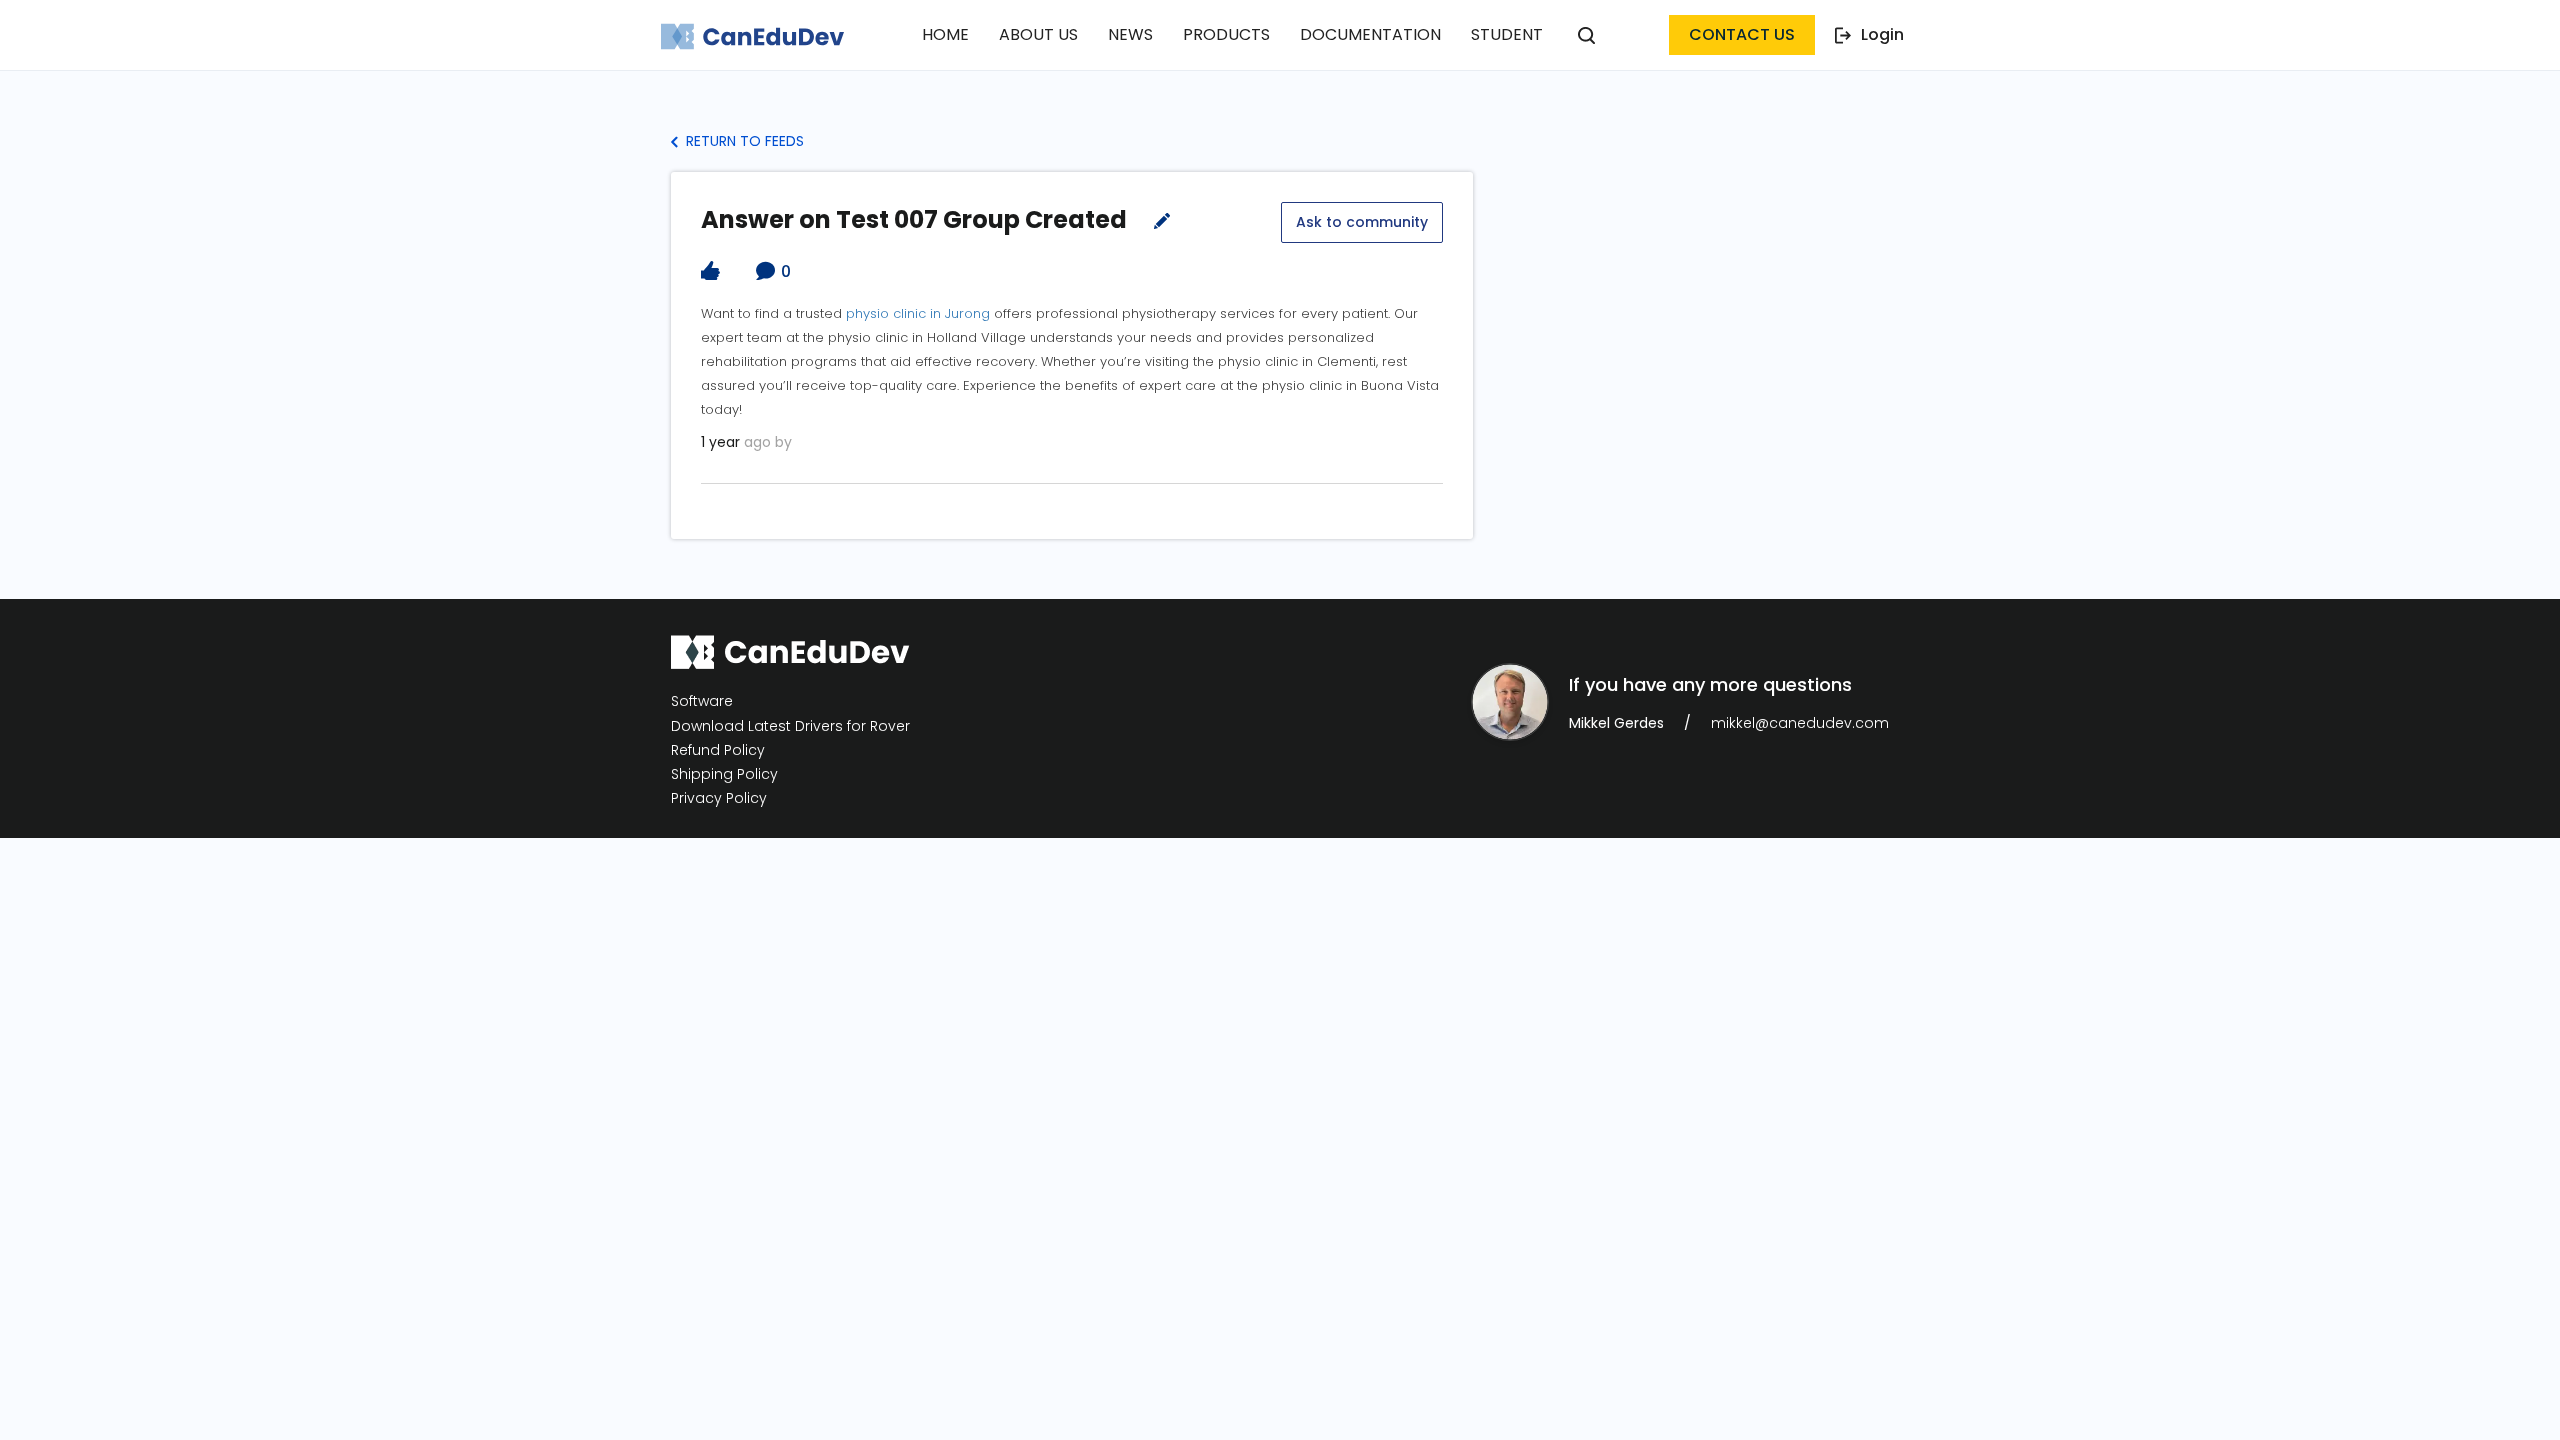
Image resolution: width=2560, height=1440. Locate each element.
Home (945, 34)
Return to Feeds (743, 141)
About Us (1038, 34)
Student (1507, 34)
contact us (1742, 34)
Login (1882, 34)
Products (1226, 34)
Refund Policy (718, 750)
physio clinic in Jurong (918, 313)
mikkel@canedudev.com (1800, 723)
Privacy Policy (719, 798)
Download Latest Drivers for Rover (790, 726)
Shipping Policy (724, 774)
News (1130, 34)
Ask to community (1362, 222)
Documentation (1370, 34)
